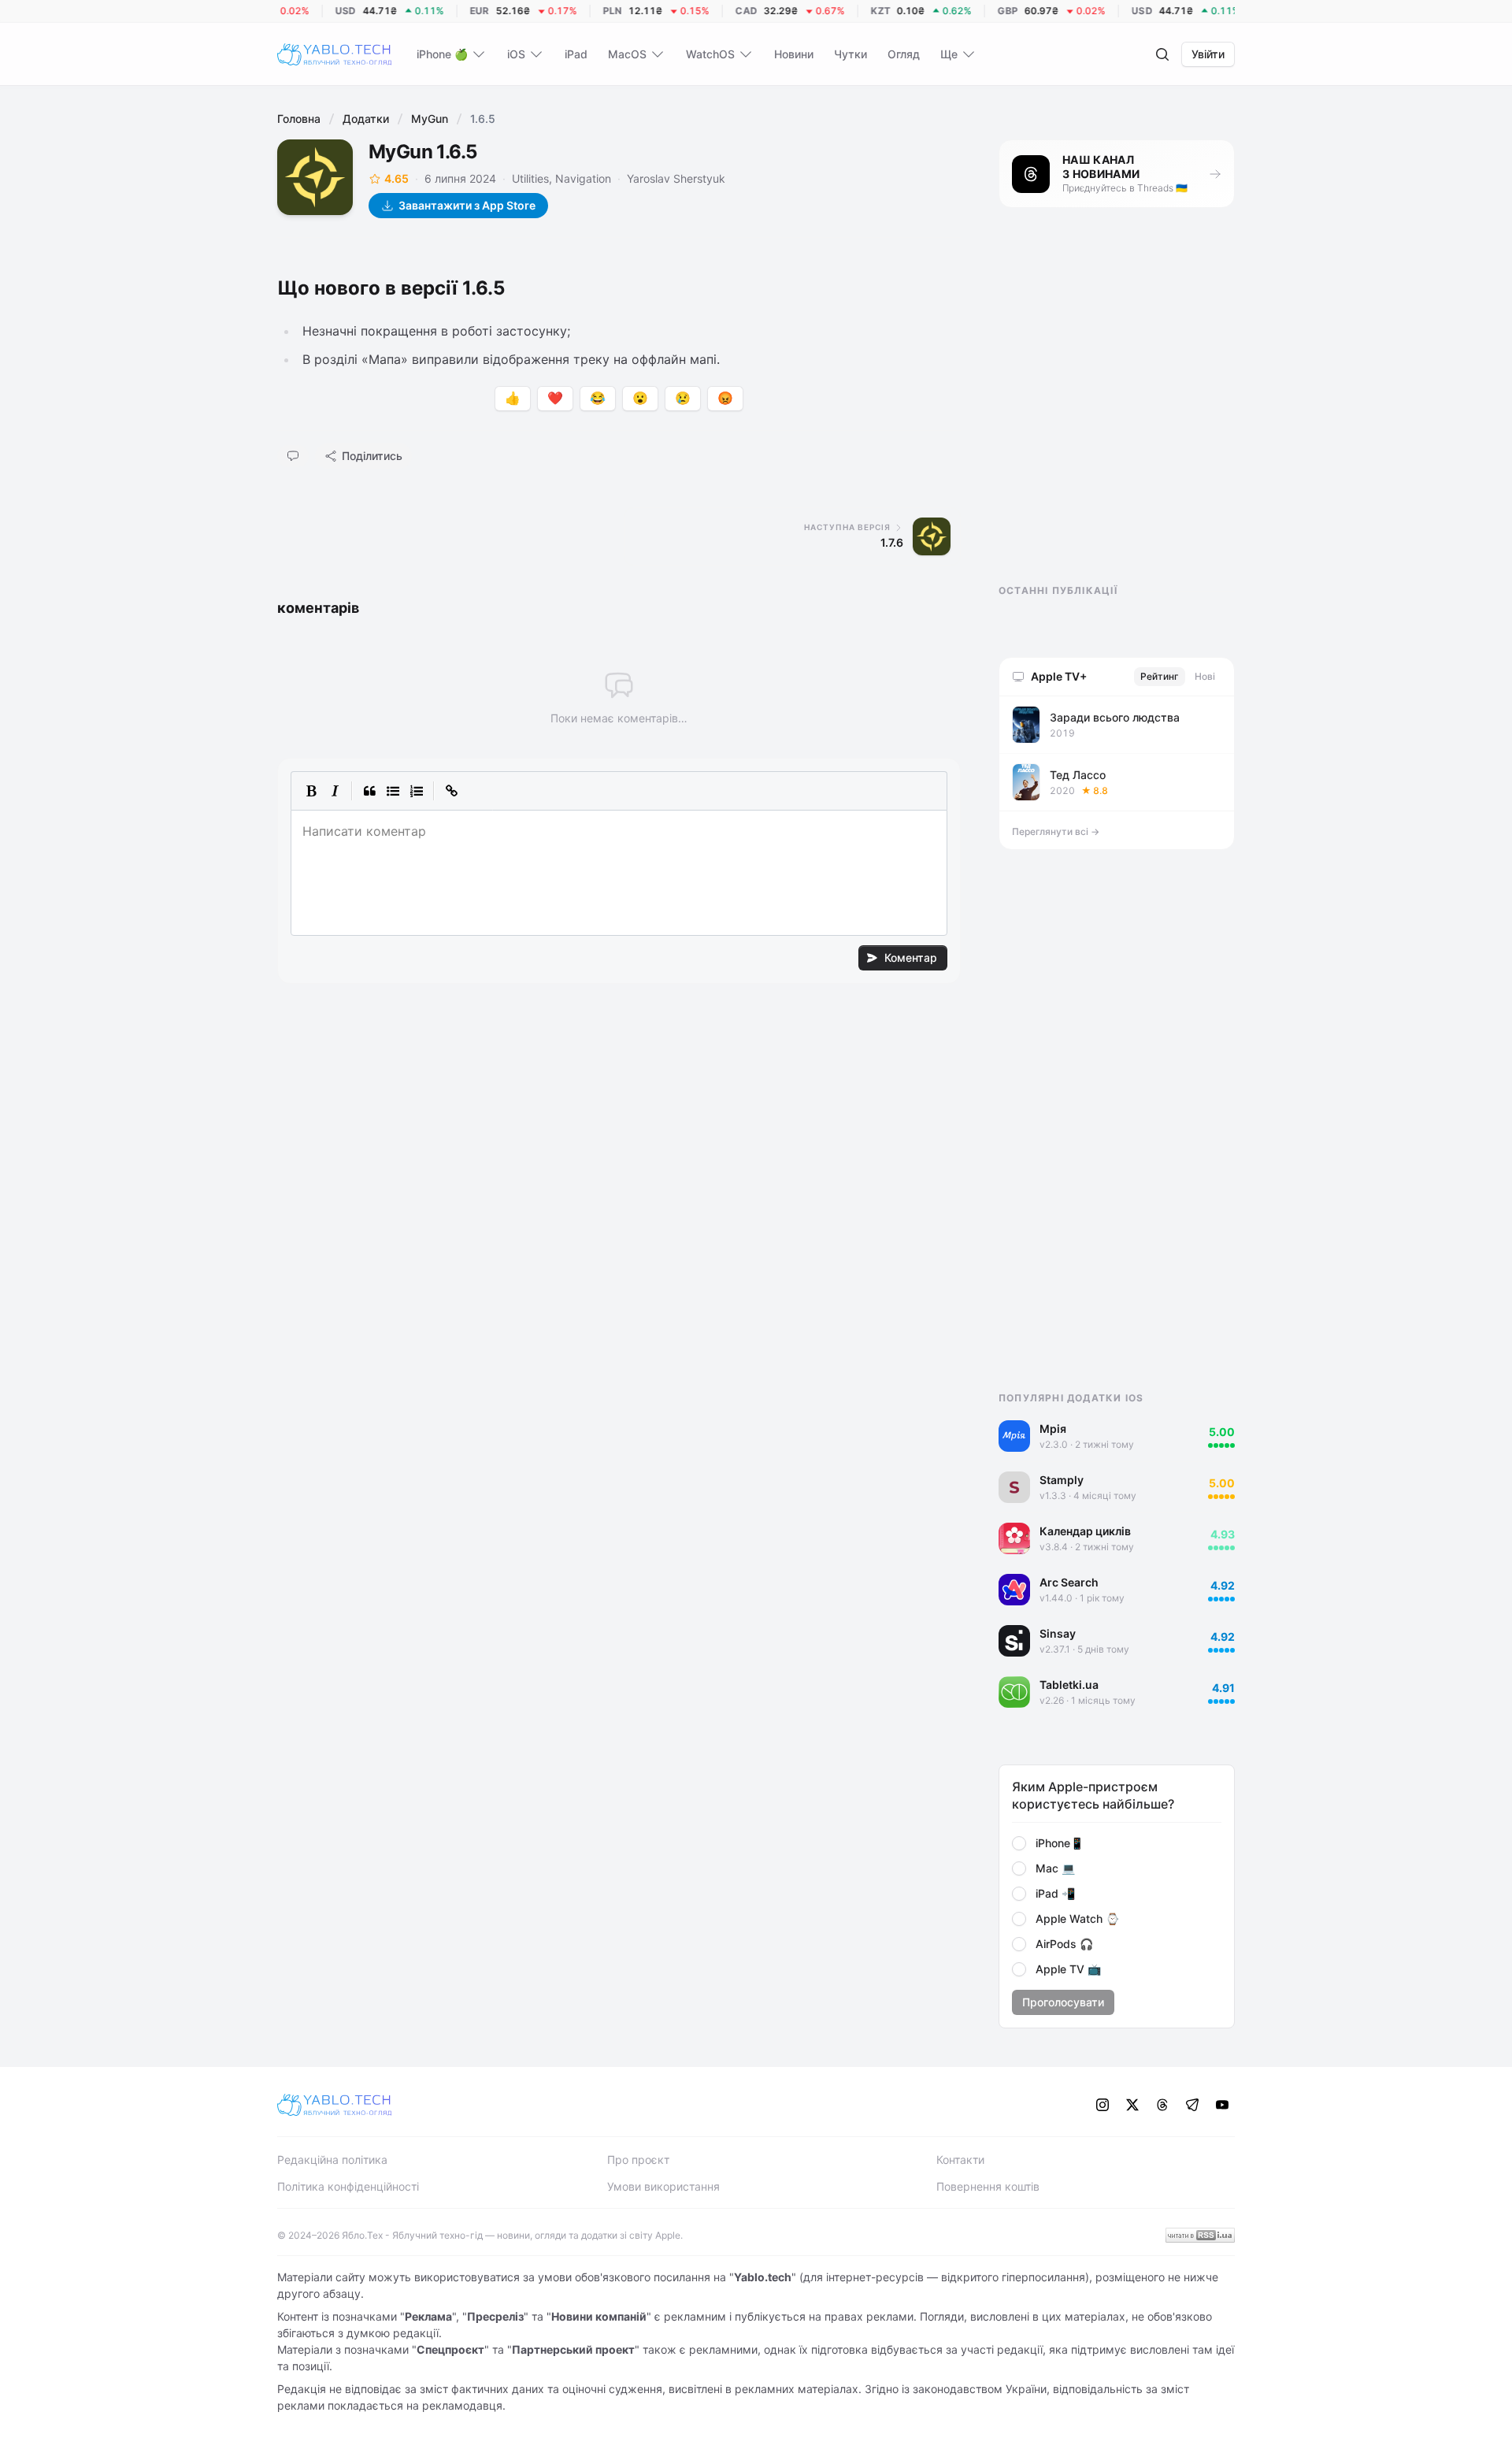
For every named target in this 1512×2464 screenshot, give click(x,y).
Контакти (960, 2160)
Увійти (1208, 54)
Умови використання (663, 2186)
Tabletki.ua (1069, 1685)
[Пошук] (1162, 54)
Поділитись (372, 456)
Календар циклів (1085, 1531)
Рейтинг (1160, 676)
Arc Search (1069, 1582)
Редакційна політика (332, 2160)
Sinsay (1058, 1633)
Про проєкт (638, 2160)
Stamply (1062, 1480)
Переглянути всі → (1056, 831)
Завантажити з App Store (467, 205)
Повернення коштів (988, 2186)
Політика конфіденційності (348, 2186)
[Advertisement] (1117, 410)
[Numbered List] (417, 791)
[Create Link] (451, 791)
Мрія (1053, 1429)
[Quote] (369, 791)
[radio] (1019, 1843)
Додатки (366, 119)
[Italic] (335, 791)
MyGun (430, 119)
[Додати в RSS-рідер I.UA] (1200, 2235)
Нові (1205, 676)
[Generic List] (393, 791)
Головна (299, 119)
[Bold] (311, 791)
